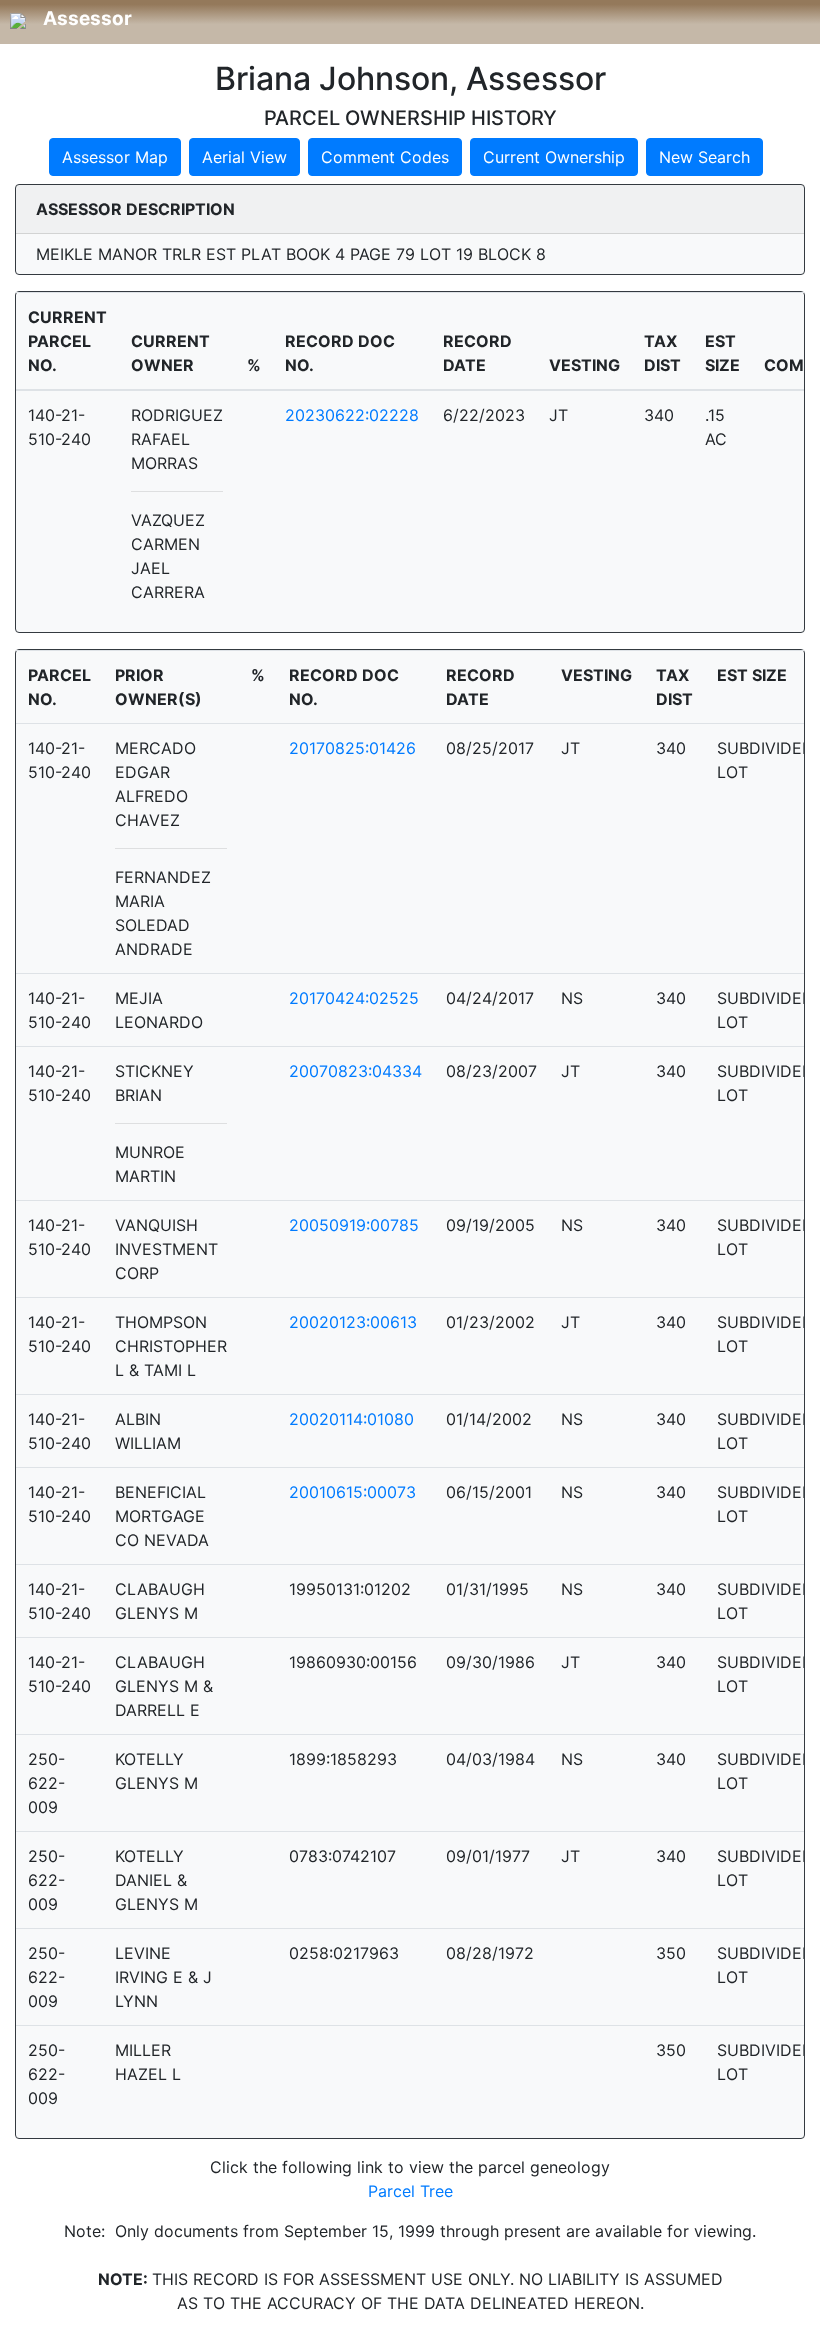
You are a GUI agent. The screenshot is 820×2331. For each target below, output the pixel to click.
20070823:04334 (355, 1071)
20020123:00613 (353, 1322)
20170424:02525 (354, 998)
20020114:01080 (351, 1419)
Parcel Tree (410, 2191)
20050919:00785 (354, 1225)
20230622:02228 (352, 415)
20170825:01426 (352, 748)
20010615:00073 (352, 1492)
